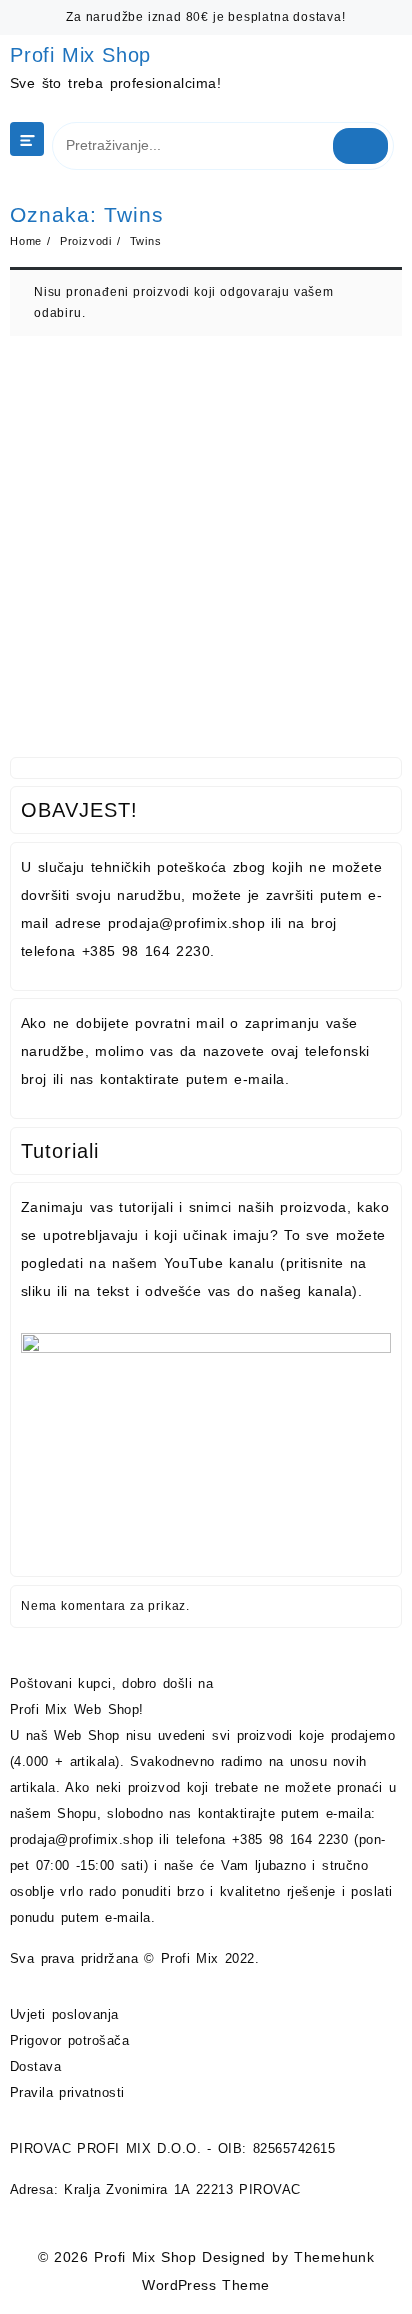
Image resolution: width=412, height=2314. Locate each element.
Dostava (35, 2066)
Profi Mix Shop (80, 55)
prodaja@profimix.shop (81, 1839)
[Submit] (361, 146)
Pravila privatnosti (67, 2092)
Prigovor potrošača (69, 2040)
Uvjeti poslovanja (64, 2014)
